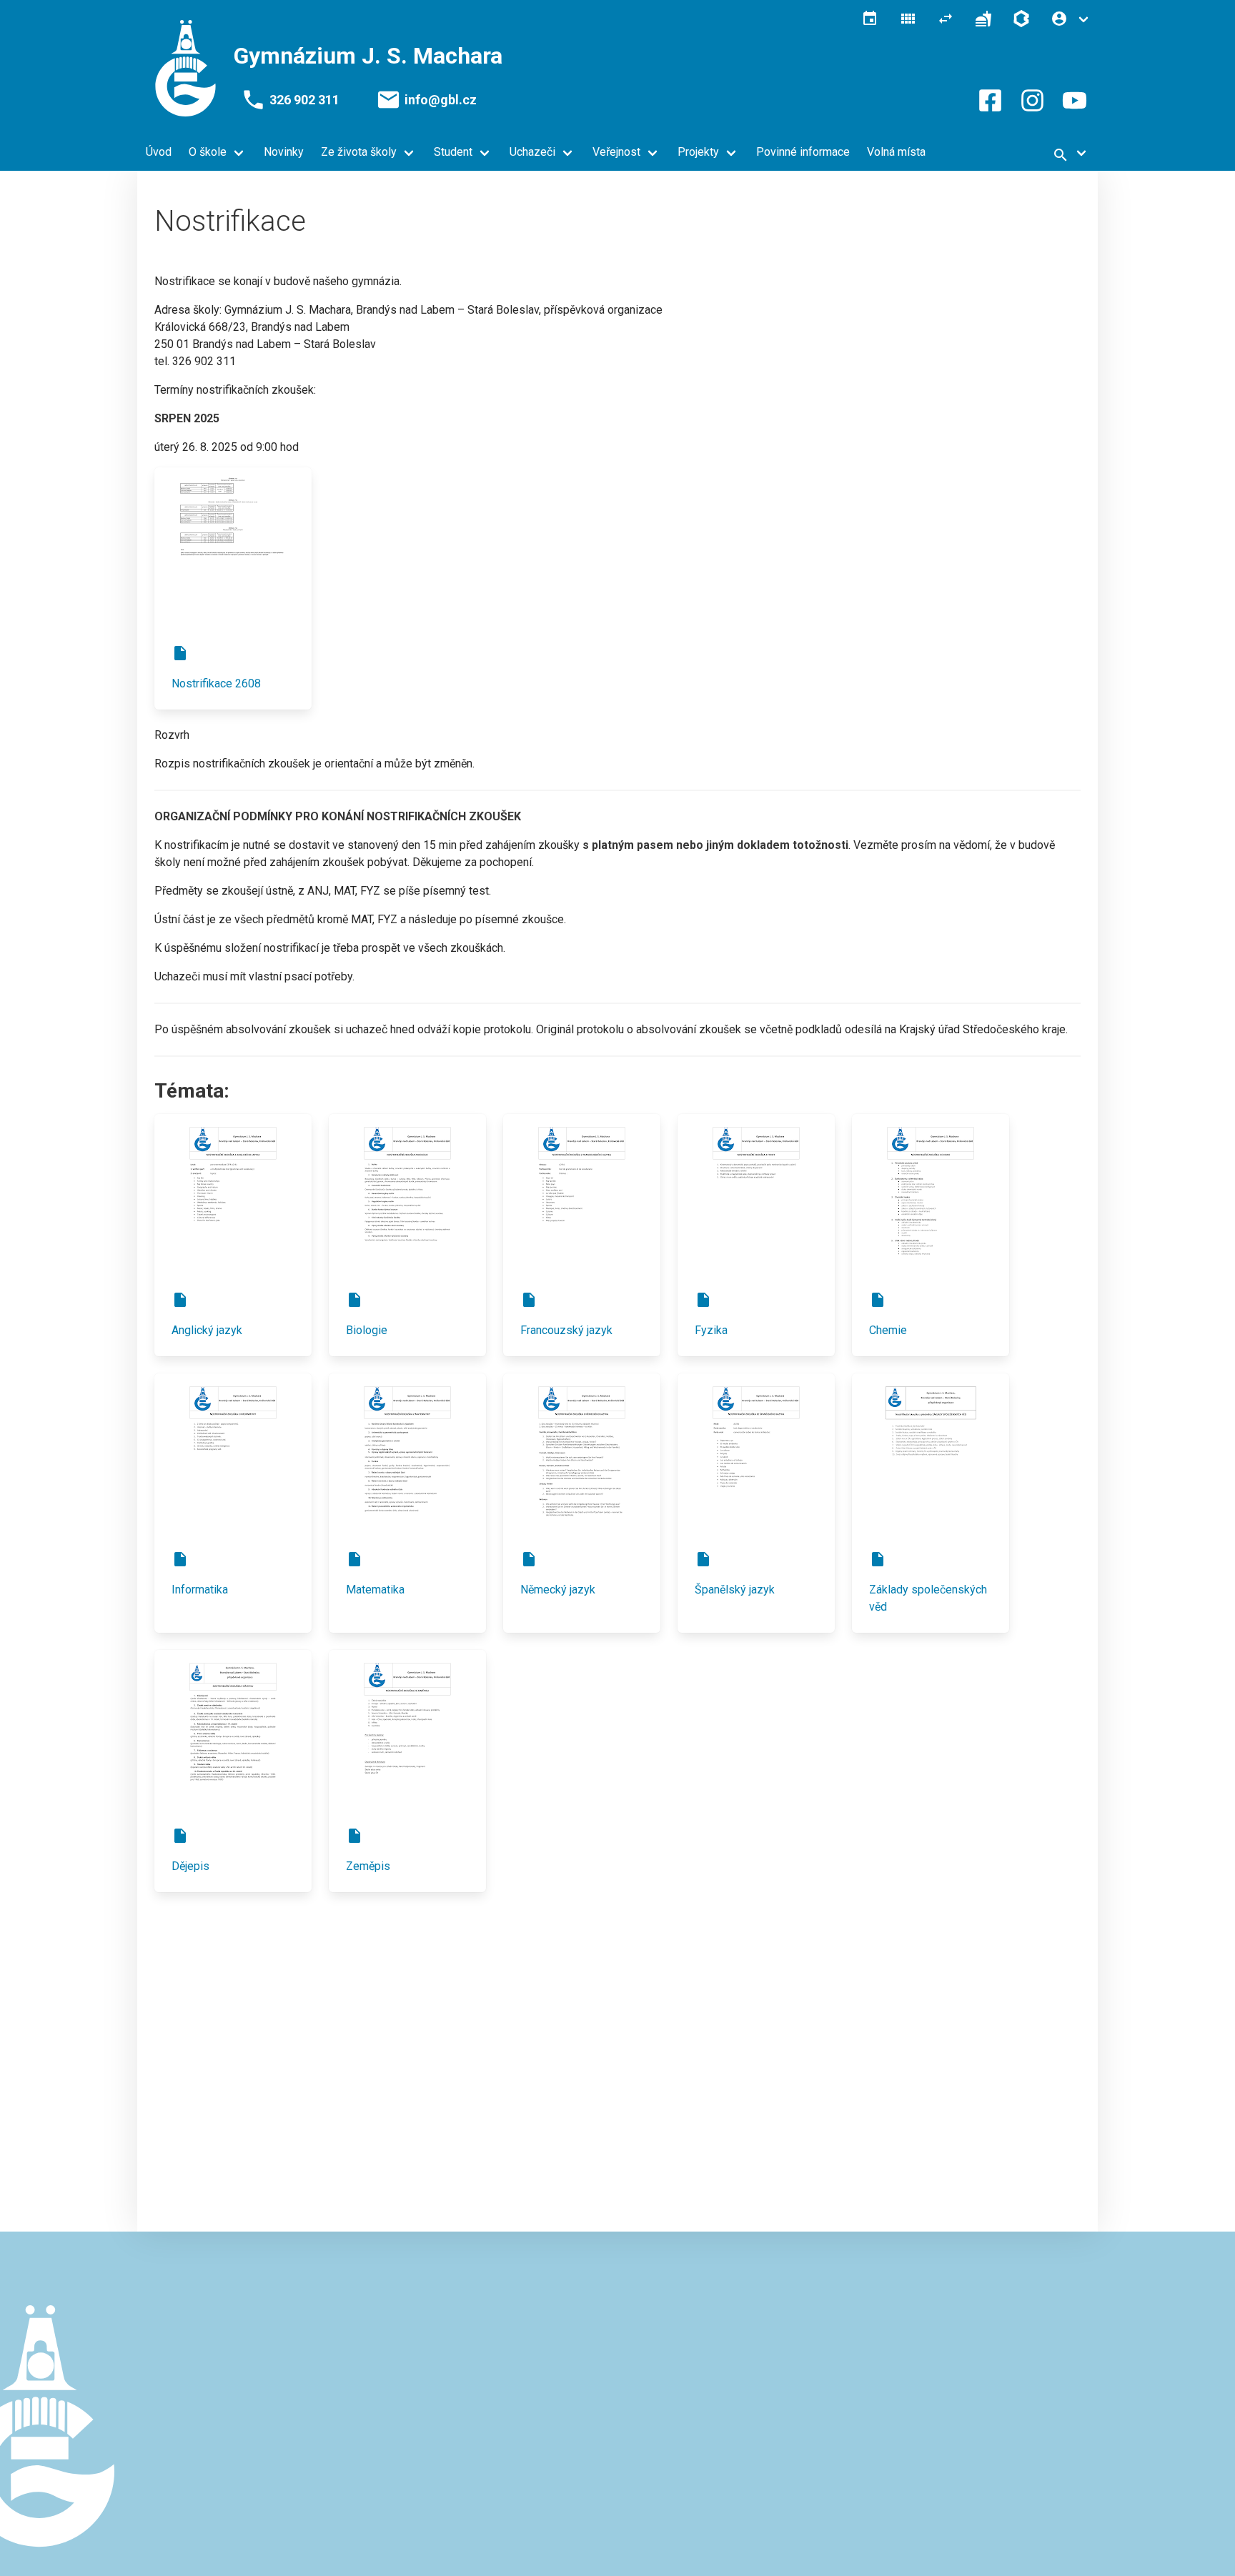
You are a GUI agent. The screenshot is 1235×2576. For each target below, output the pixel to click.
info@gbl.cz (441, 100)
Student (453, 152)
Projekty (698, 152)
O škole (208, 152)
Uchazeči (532, 152)
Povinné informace (803, 152)
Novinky (284, 152)
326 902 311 (304, 100)
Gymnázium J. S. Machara (368, 56)
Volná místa (896, 152)
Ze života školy (359, 152)
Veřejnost (616, 152)
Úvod (159, 152)
